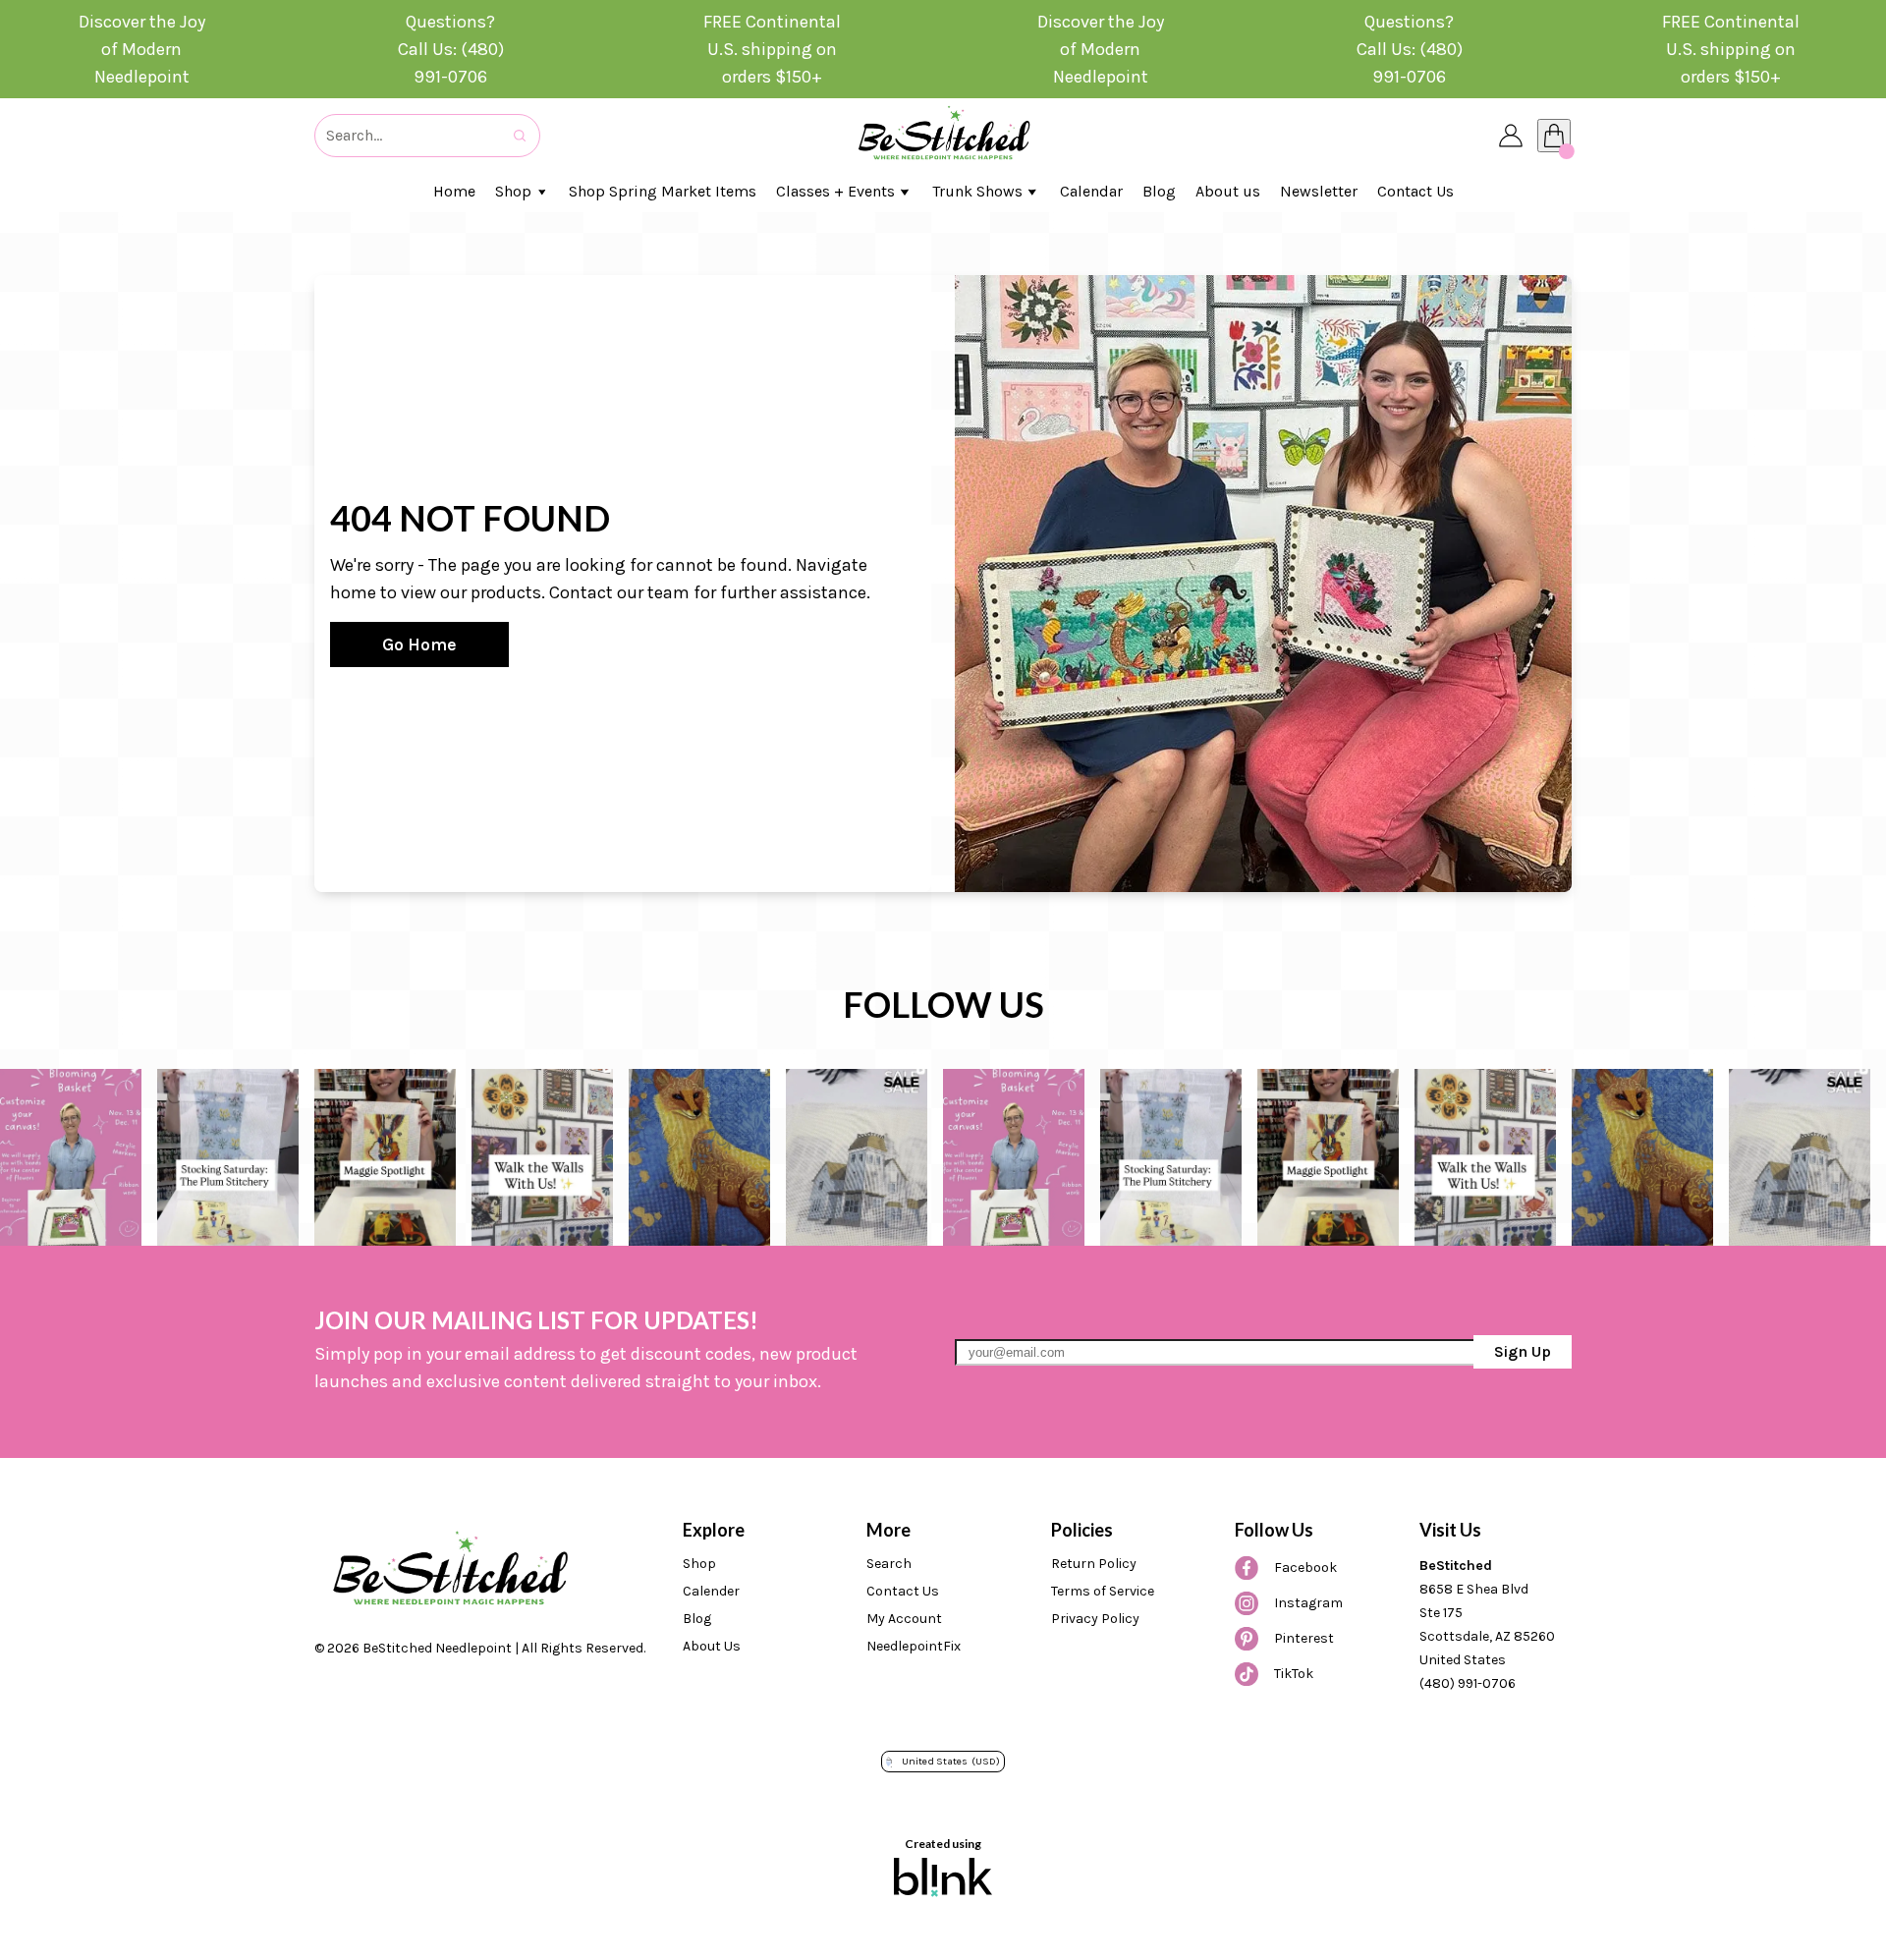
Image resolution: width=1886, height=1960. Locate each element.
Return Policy (1094, 1564)
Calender (711, 1591)
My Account (904, 1619)
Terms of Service (1103, 1591)
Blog (697, 1619)
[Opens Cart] (1554, 136)
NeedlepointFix (914, 1646)
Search (889, 1564)
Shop (699, 1564)
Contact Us (903, 1591)
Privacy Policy (1095, 1619)
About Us (712, 1646)
